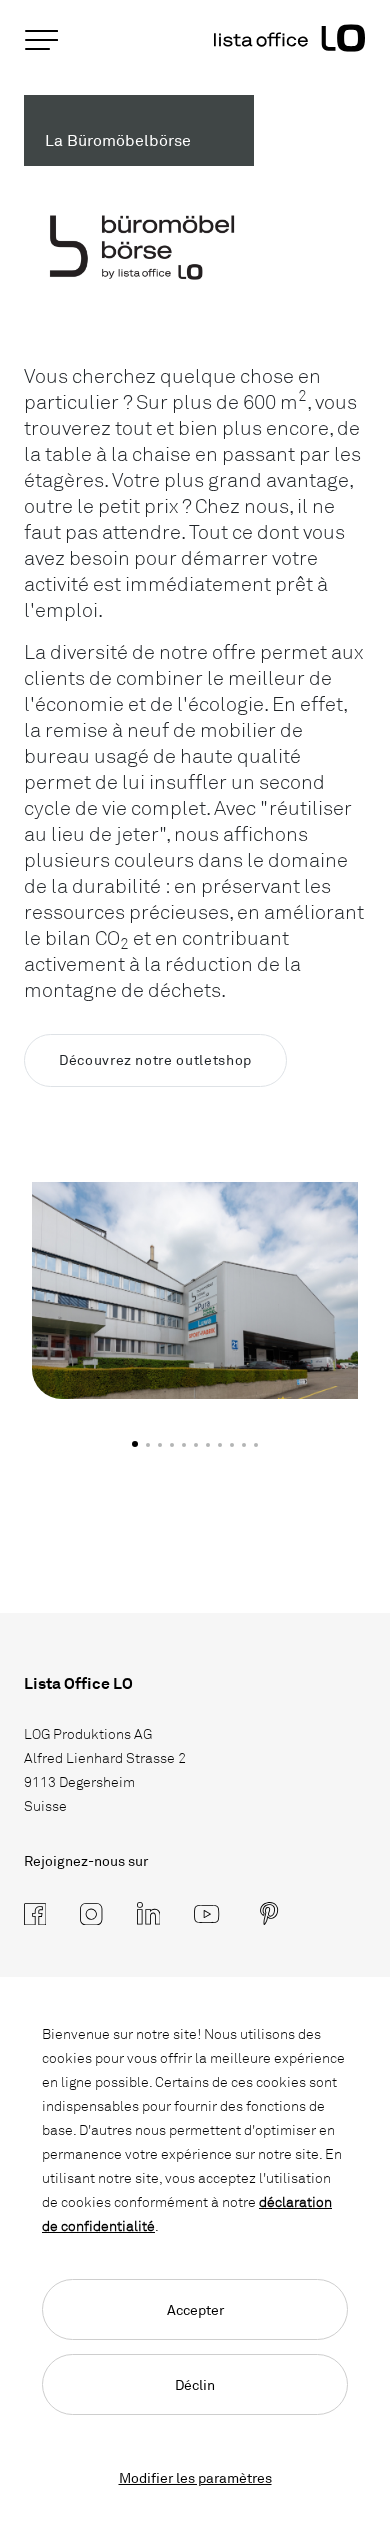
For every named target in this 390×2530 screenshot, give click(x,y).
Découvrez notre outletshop (155, 1059)
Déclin (195, 2384)
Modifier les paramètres (195, 2477)
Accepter (195, 2309)
